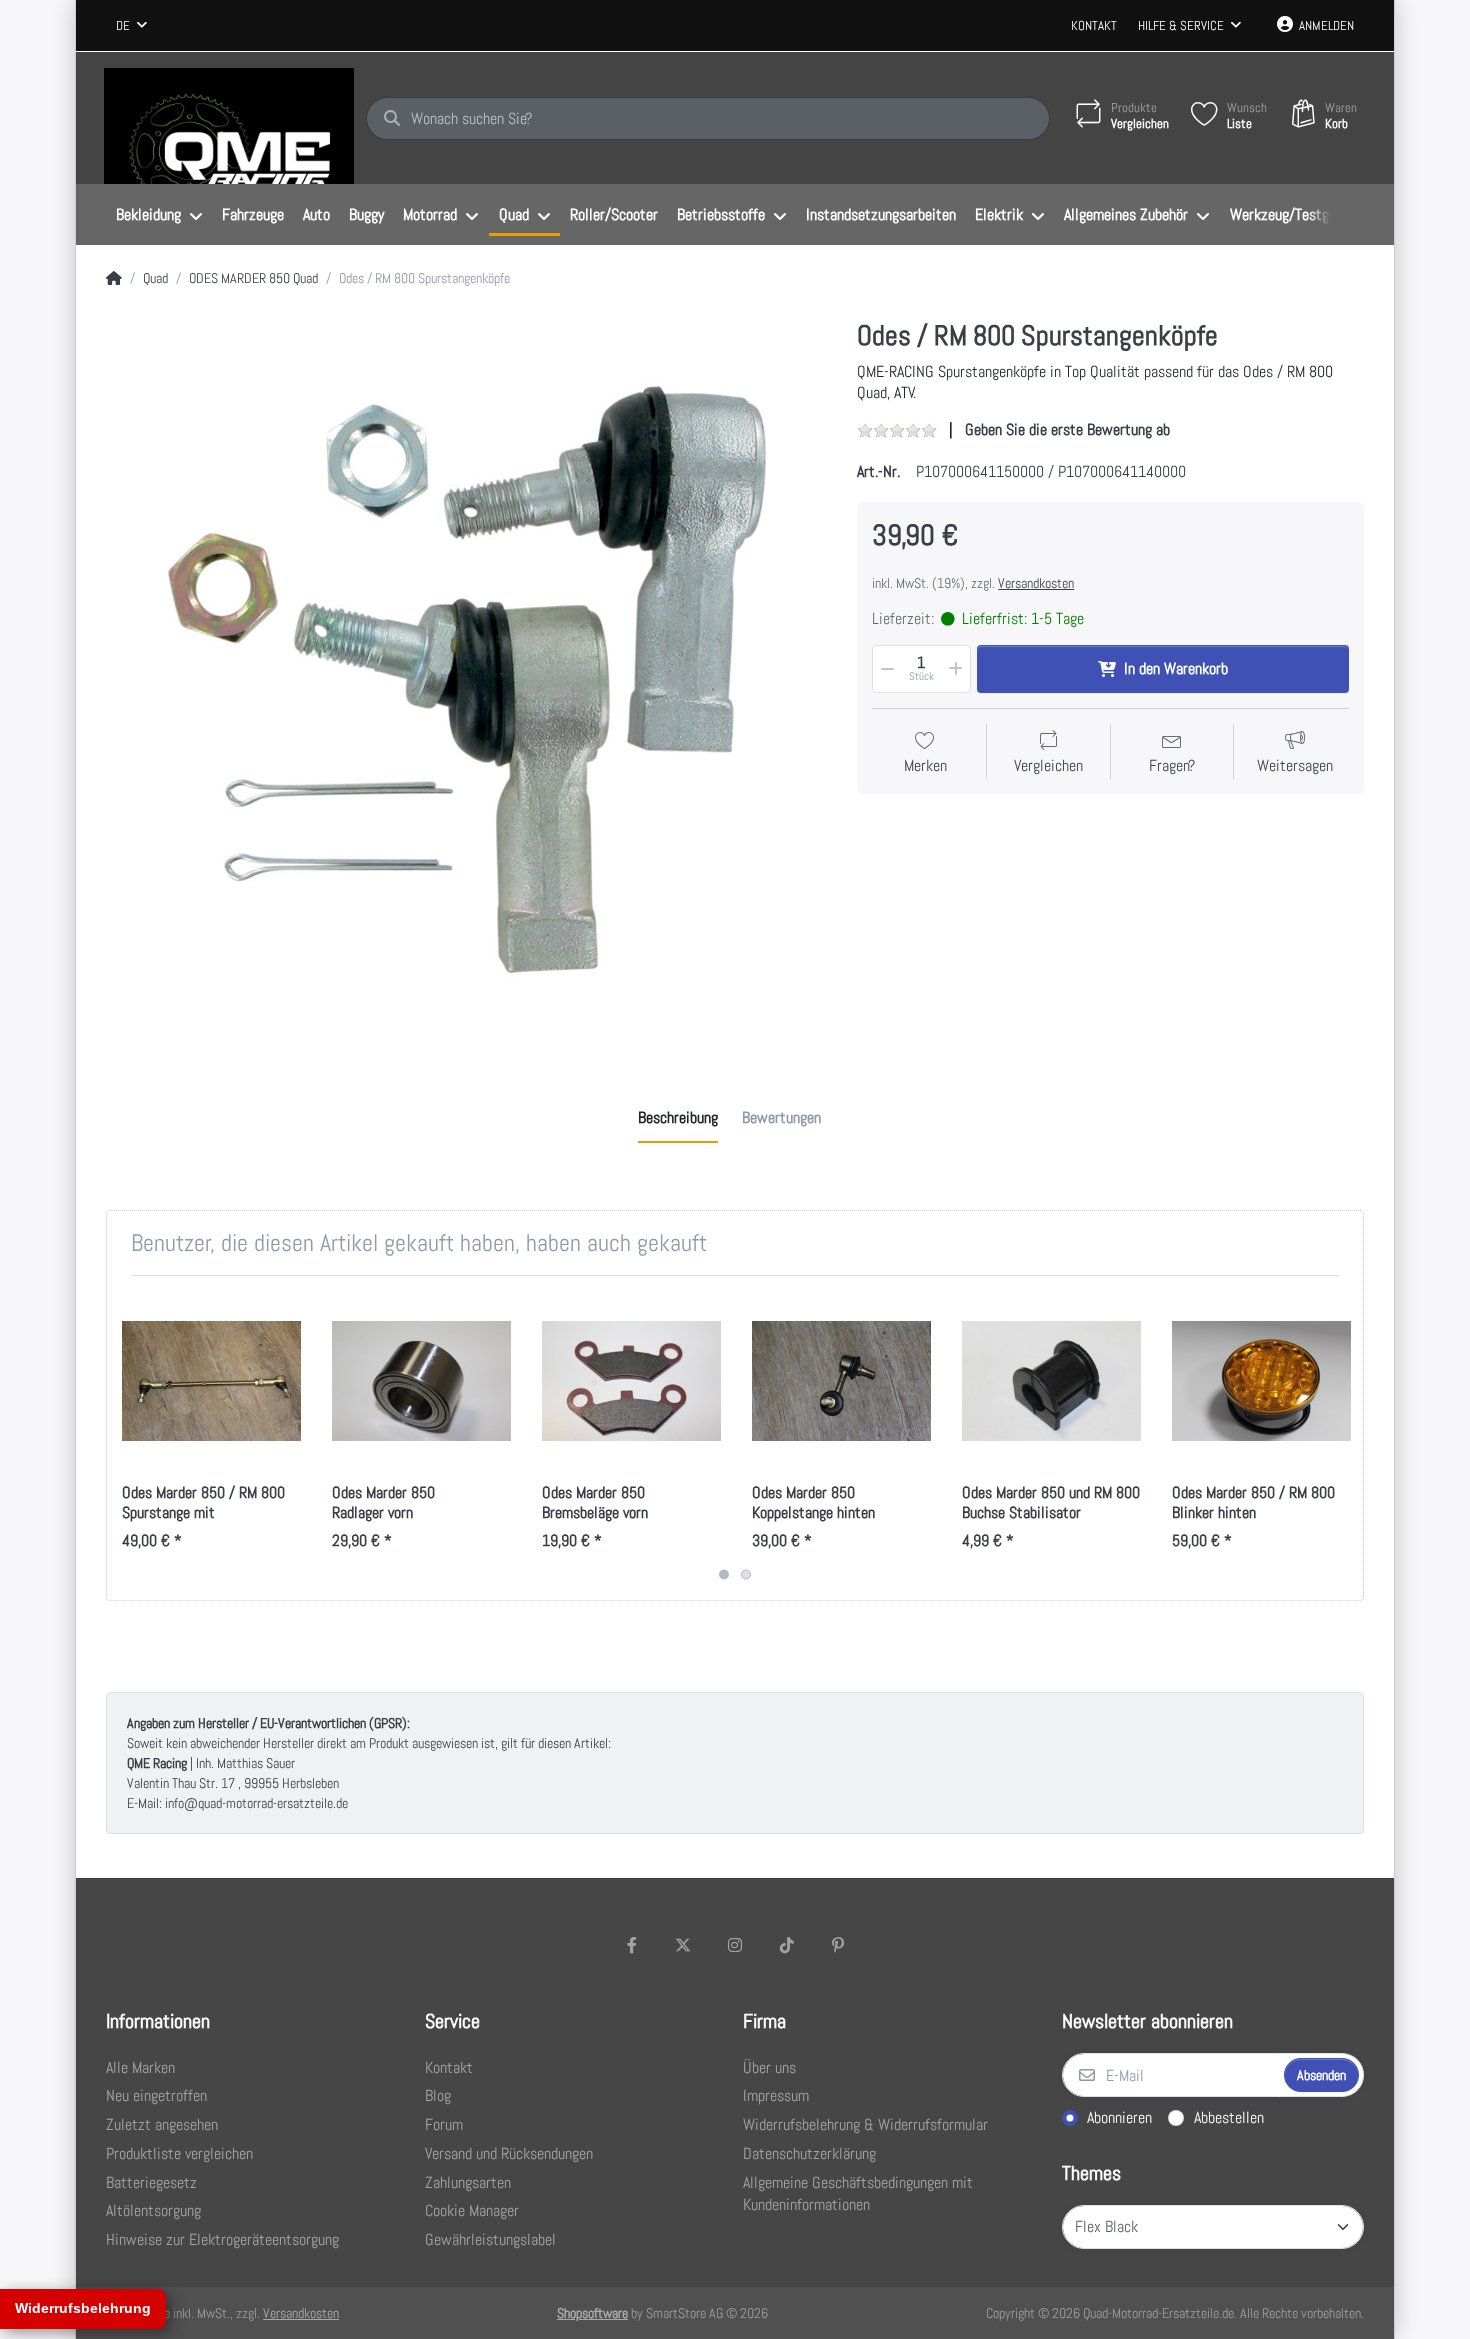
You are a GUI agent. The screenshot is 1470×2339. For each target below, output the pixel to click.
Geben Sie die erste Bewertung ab (1067, 429)
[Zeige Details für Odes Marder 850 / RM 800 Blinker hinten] (1261, 1380)
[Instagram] (735, 1945)
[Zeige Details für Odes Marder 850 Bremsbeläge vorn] (631, 1380)
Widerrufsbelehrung (83, 2308)
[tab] (678, 1118)
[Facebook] (632, 1945)
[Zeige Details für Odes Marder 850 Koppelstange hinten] (841, 1380)
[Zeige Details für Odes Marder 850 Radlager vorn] (421, 1380)
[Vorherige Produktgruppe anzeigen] (124, 1438)
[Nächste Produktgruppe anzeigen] (1345, 1438)
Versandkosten (1036, 583)
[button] (886, 669)
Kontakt (1094, 25)
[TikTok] (787, 1945)
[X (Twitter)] (684, 1945)
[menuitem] (159, 215)
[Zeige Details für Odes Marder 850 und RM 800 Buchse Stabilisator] (1051, 1380)
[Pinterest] (838, 1945)
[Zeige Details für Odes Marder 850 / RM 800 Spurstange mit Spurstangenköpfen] (211, 1380)
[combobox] (131, 26)
